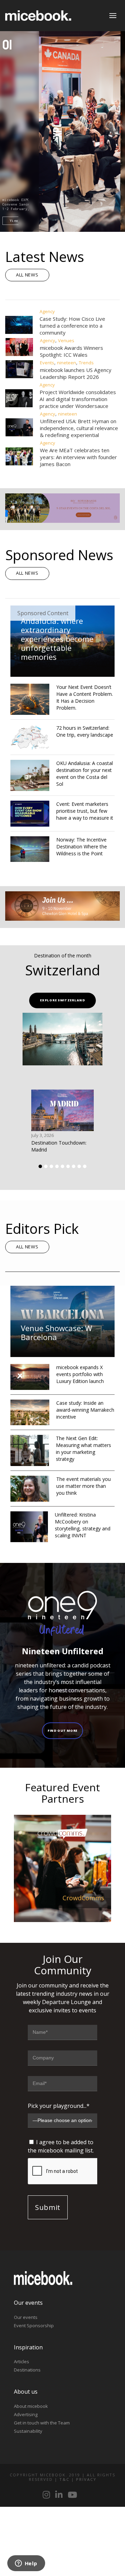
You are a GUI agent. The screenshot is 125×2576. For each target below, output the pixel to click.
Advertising (26, 2414)
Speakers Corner (79, 1898)
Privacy (86, 2479)
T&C (64, 2479)
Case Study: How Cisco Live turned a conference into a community (72, 326)
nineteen (66, 363)
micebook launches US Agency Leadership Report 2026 (76, 373)
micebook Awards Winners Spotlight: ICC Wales (72, 351)
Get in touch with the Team (42, 2423)
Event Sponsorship (34, 2325)
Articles (22, 2361)
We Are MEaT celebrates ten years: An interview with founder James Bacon (78, 457)
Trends (86, 363)
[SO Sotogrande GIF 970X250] (62, 521)
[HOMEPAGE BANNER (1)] (62, 919)
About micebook (31, 2406)
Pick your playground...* (59, 2106)
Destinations (27, 2370)
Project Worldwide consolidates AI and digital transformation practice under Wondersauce (78, 399)
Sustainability (28, 2431)
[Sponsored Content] (62, 673)
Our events (26, 2317)
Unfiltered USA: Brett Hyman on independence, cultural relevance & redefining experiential (79, 428)
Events (47, 363)
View (18, 221)
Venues (66, 340)
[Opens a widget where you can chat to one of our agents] (26, 2564)
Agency (47, 311)
